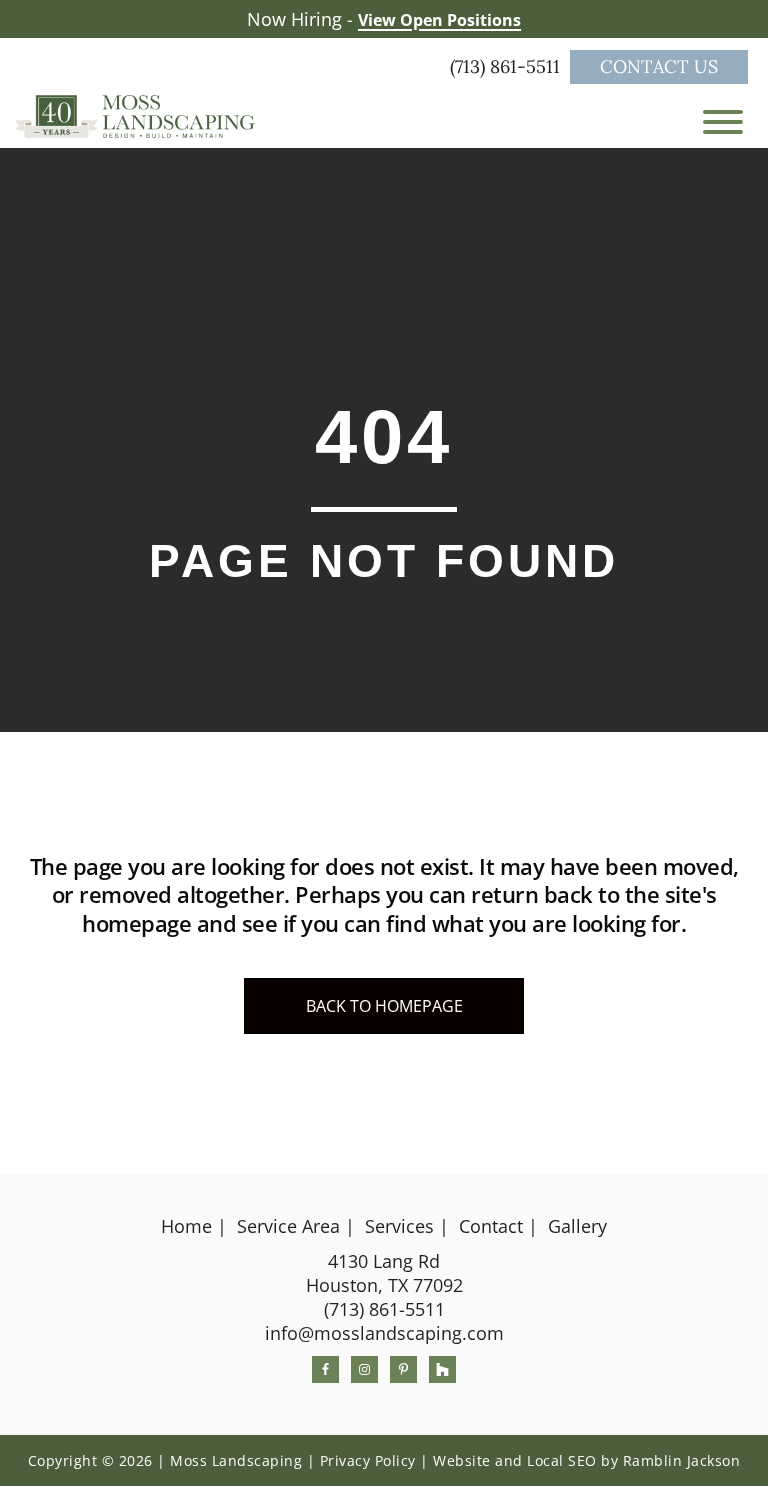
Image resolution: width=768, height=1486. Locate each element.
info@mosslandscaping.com (384, 1333)
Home (186, 1226)
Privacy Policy (368, 1460)
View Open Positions (439, 20)
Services (399, 1226)
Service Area (288, 1226)
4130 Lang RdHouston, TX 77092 (384, 1273)
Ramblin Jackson (682, 1460)
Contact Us (659, 66)
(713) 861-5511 (507, 66)
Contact (491, 1226)
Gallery (577, 1226)
